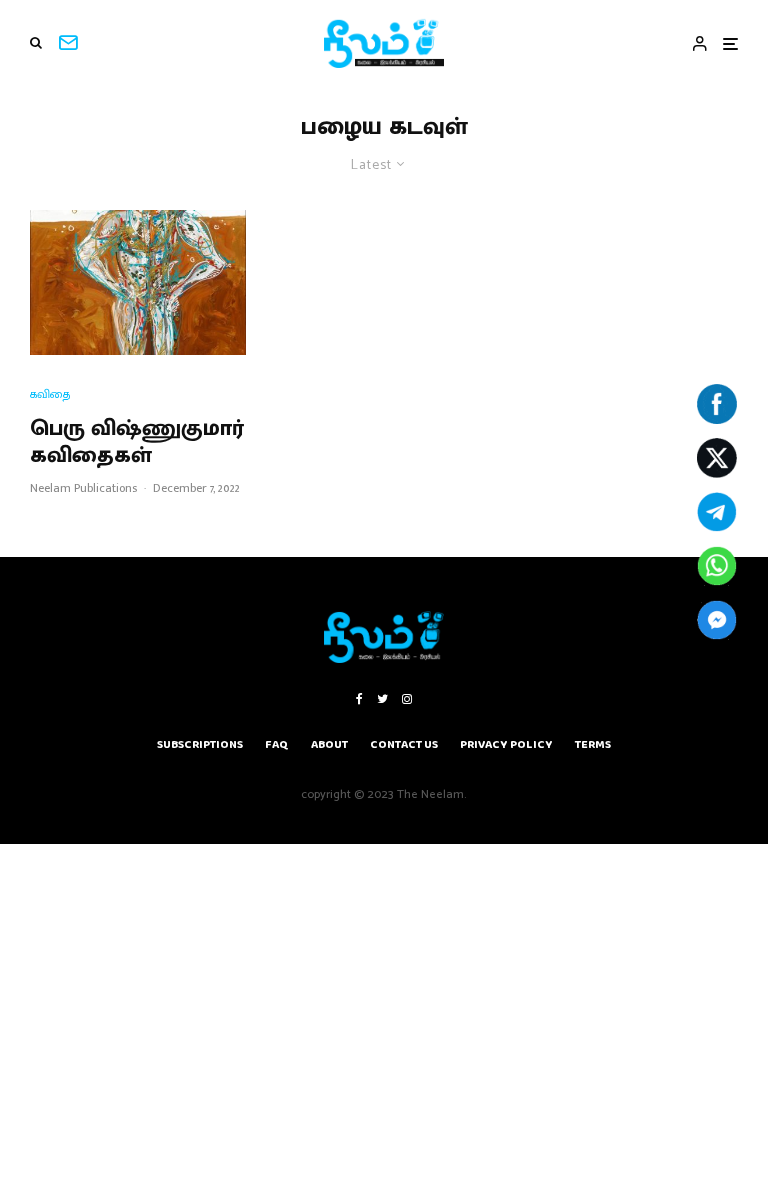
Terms (593, 744)
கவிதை (50, 394)
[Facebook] (359, 699)
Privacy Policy (506, 744)
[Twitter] (382, 699)
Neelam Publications (83, 488)
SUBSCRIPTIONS (200, 744)
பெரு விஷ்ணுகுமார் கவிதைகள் (137, 442)
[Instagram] (407, 699)
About (329, 744)
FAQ (277, 744)
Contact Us (404, 744)
